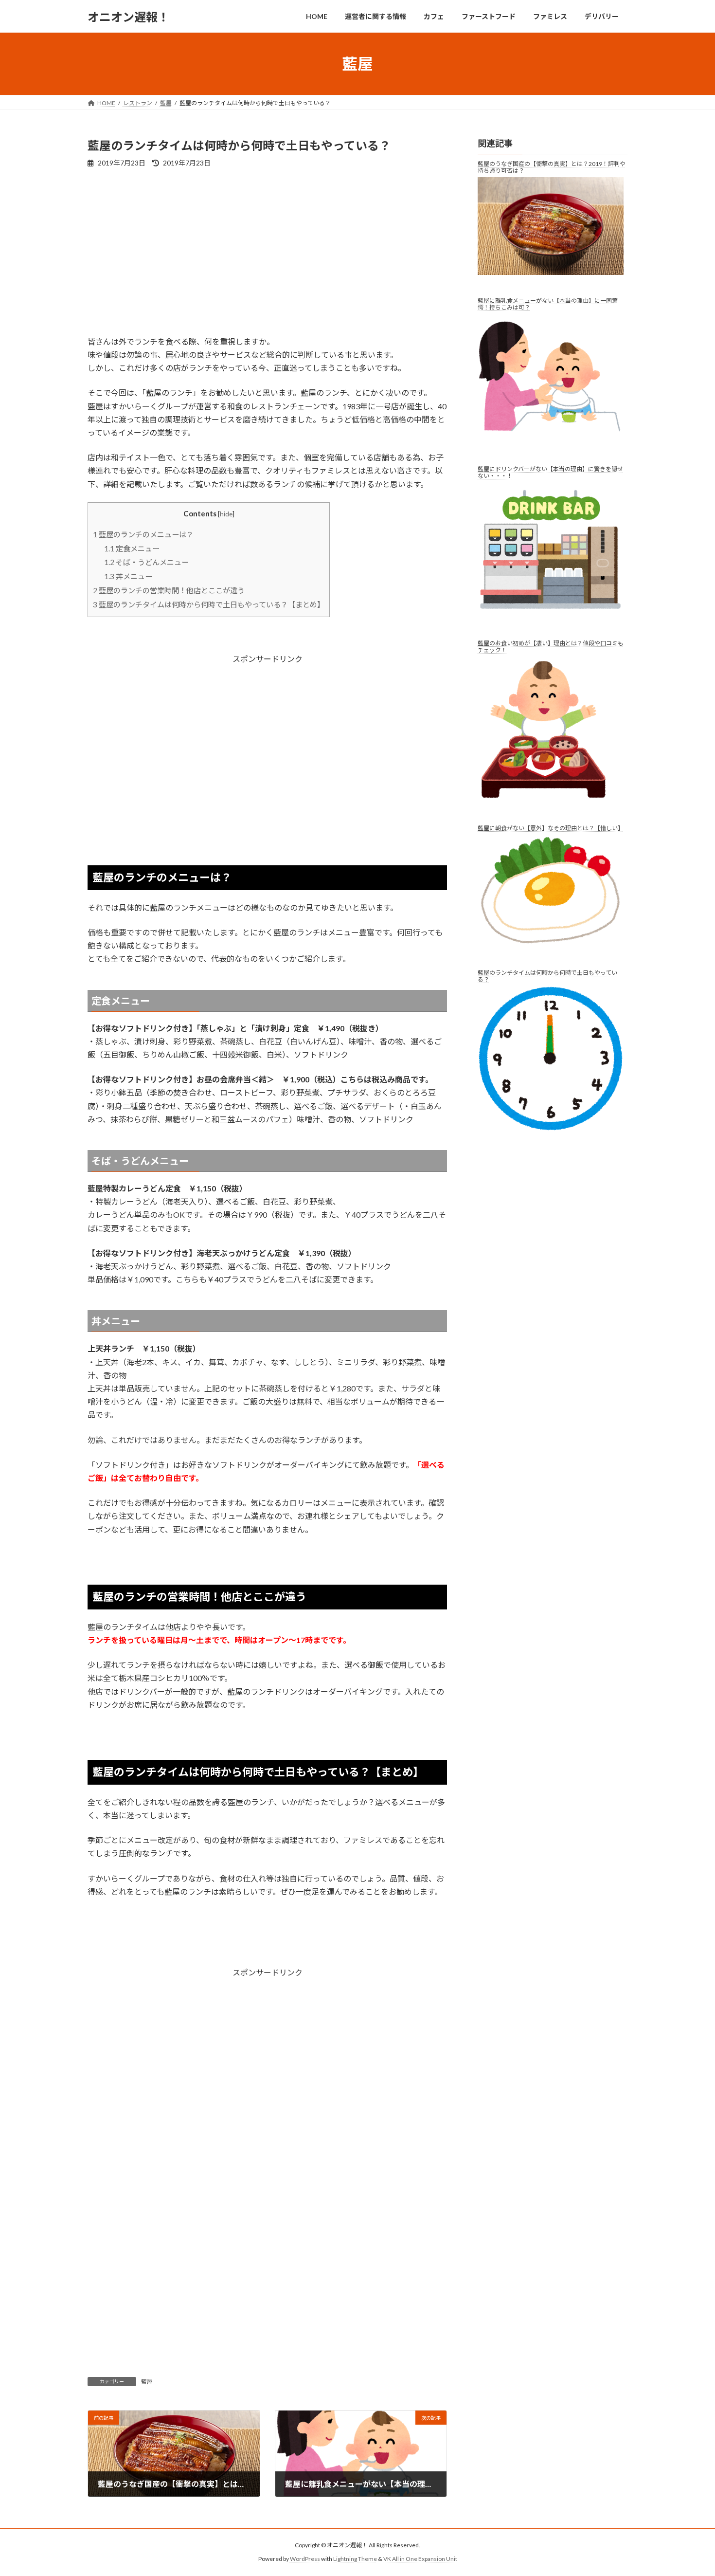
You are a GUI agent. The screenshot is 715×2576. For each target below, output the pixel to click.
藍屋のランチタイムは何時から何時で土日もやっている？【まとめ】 (209, 604)
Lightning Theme (355, 2559)
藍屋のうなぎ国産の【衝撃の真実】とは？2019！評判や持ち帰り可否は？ (552, 167)
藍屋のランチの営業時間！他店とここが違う (169, 590)
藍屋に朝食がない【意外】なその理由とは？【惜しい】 (551, 828)
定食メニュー (132, 548)
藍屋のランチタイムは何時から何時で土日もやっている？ (547, 976)
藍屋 (147, 2382)
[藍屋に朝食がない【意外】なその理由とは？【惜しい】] (553, 898)
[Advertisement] (267, 251)
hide (226, 514)
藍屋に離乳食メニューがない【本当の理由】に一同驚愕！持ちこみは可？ (548, 304)
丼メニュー (128, 576)
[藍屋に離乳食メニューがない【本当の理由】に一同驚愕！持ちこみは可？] (553, 385)
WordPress (305, 2559)
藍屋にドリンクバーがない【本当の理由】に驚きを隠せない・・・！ (550, 473)
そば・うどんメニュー (146, 562)
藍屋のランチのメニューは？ (143, 534)
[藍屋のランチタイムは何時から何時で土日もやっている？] (553, 1066)
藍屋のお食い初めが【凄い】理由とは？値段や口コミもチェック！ (551, 647)
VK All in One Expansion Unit (420, 2559)
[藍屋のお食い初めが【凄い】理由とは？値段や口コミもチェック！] (553, 736)
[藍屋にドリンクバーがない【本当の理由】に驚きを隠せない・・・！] (553, 557)
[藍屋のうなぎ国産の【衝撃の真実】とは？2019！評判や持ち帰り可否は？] (553, 233)
